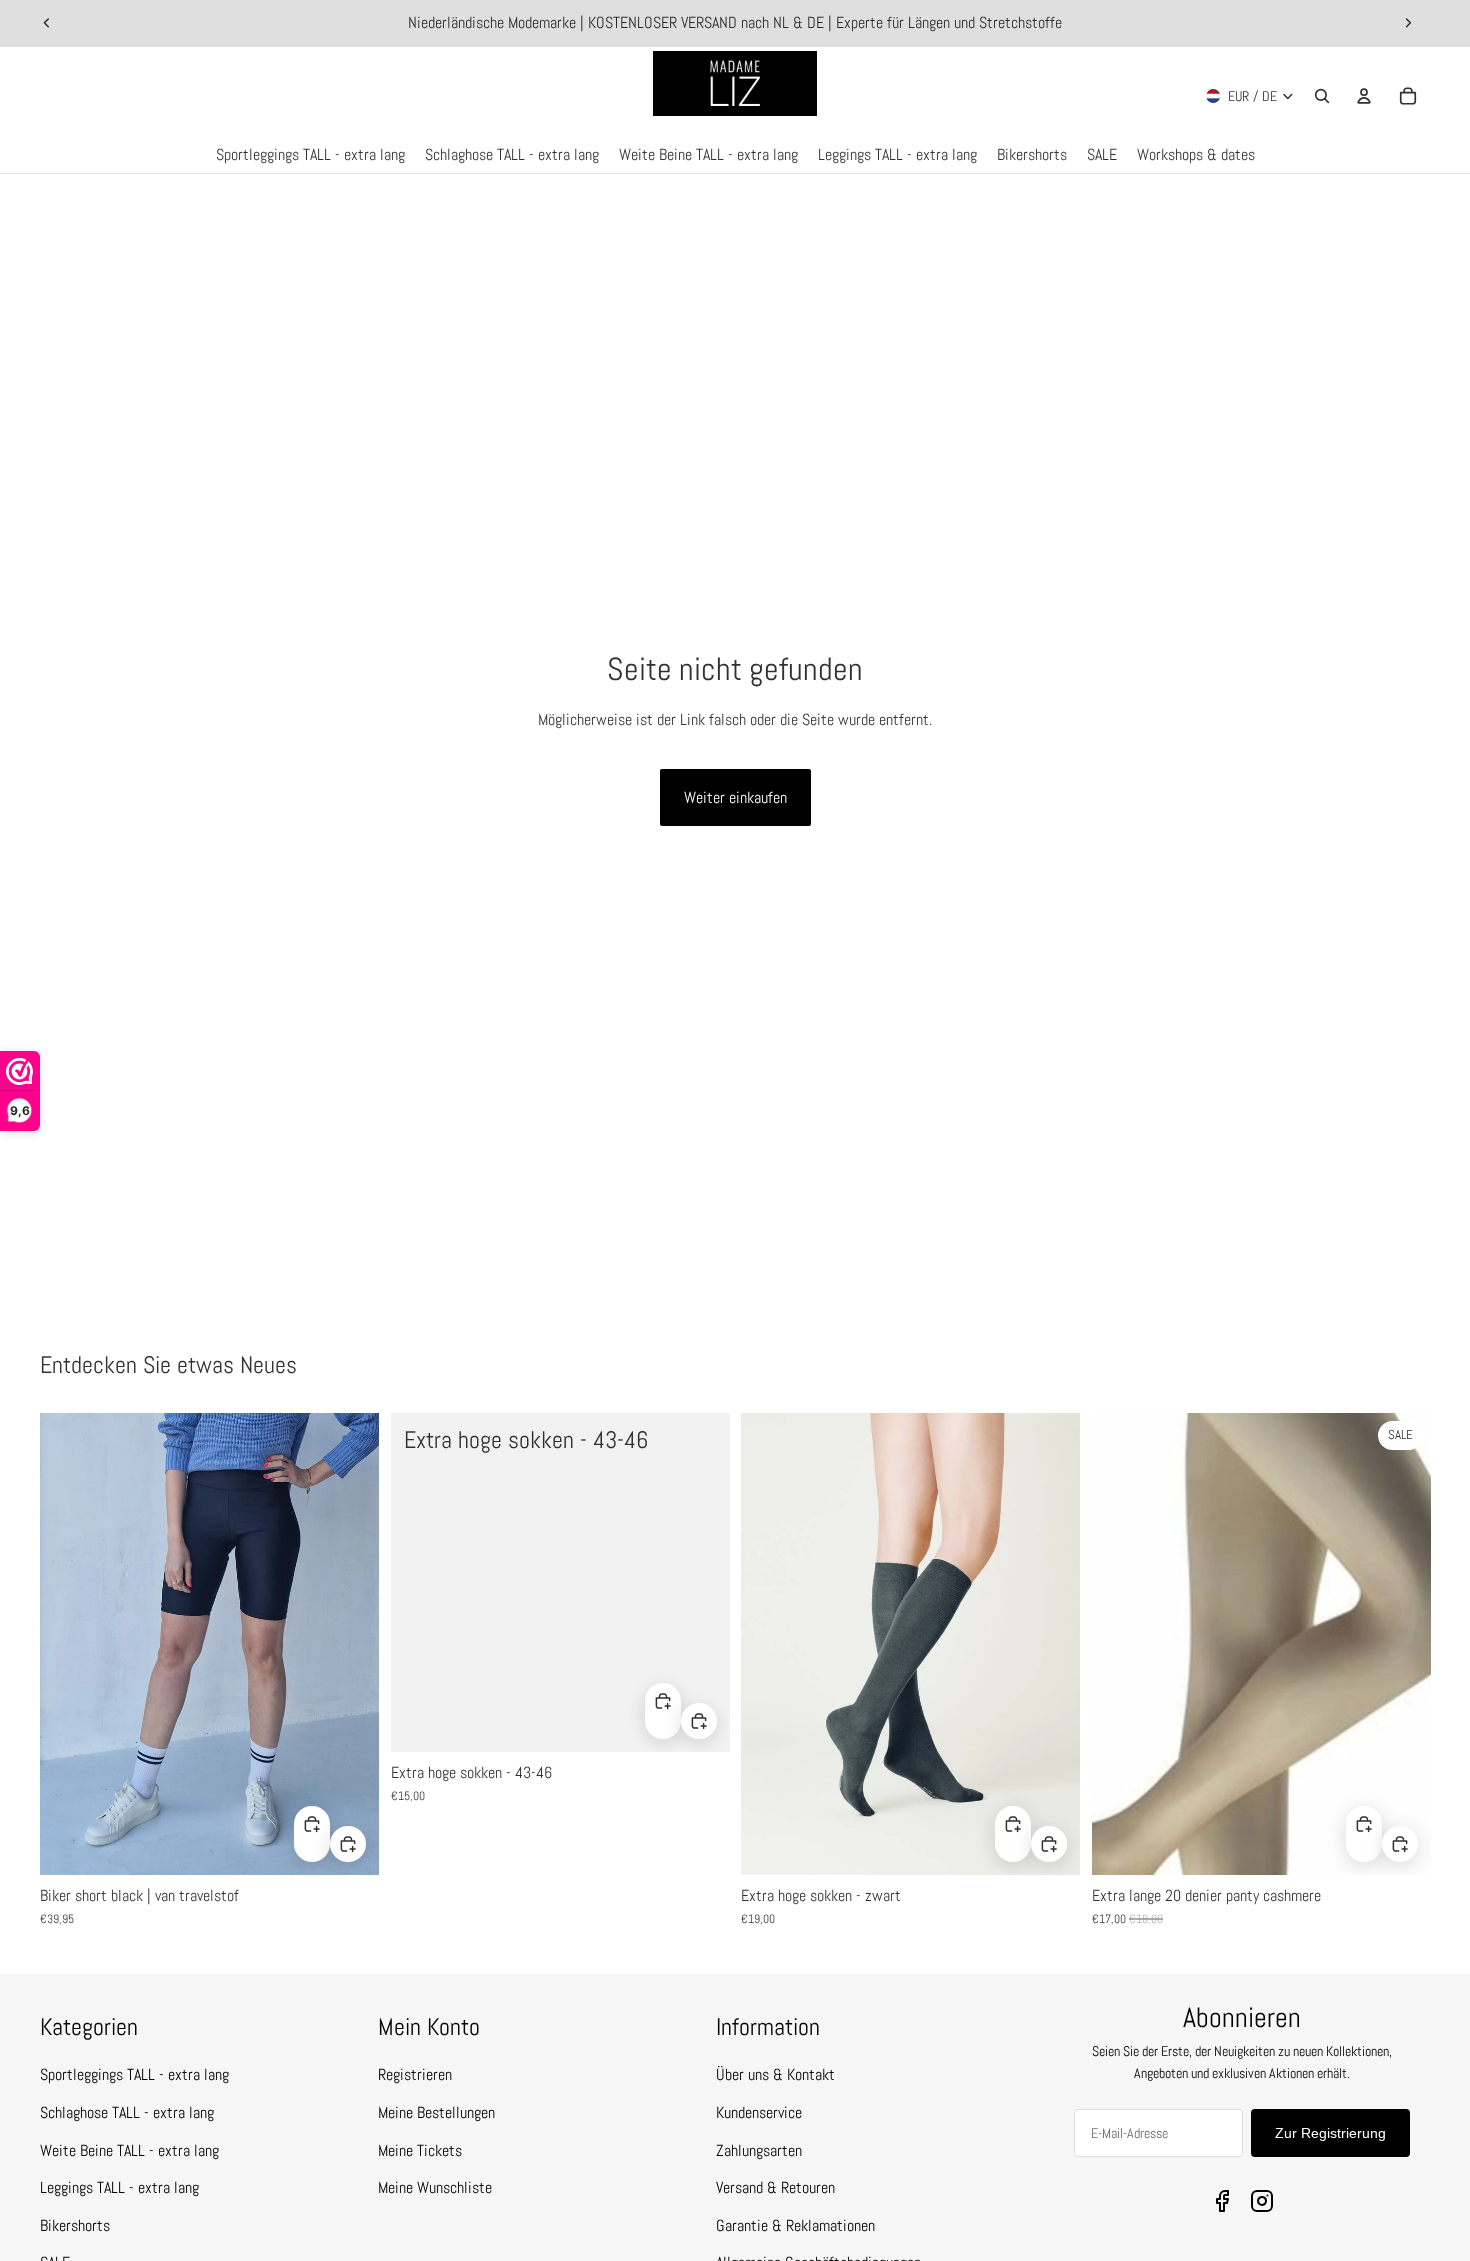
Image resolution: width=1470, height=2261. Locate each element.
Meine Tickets (420, 2150)
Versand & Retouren (775, 2187)
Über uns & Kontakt (775, 2074)
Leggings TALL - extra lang (119, 2187)
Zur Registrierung (1330, 2133)
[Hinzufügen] (348, 1843)
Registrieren (415, 2074)
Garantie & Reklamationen (795, 2225)
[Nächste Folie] (1408, 23)
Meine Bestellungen (436, 2112)
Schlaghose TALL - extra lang (127, 2112)
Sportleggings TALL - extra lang (134, 2074)
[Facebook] (1222, 2201)
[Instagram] (1262, 2201)
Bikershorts (75, 2225)
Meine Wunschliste (435, 2187)
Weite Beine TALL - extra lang (129, 2150)
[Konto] (1364, 96)
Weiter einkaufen (735, 797)
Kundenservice (759, 2112)
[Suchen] (1322, 96)
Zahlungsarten (759, 2150)
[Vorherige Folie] (47, 23)
